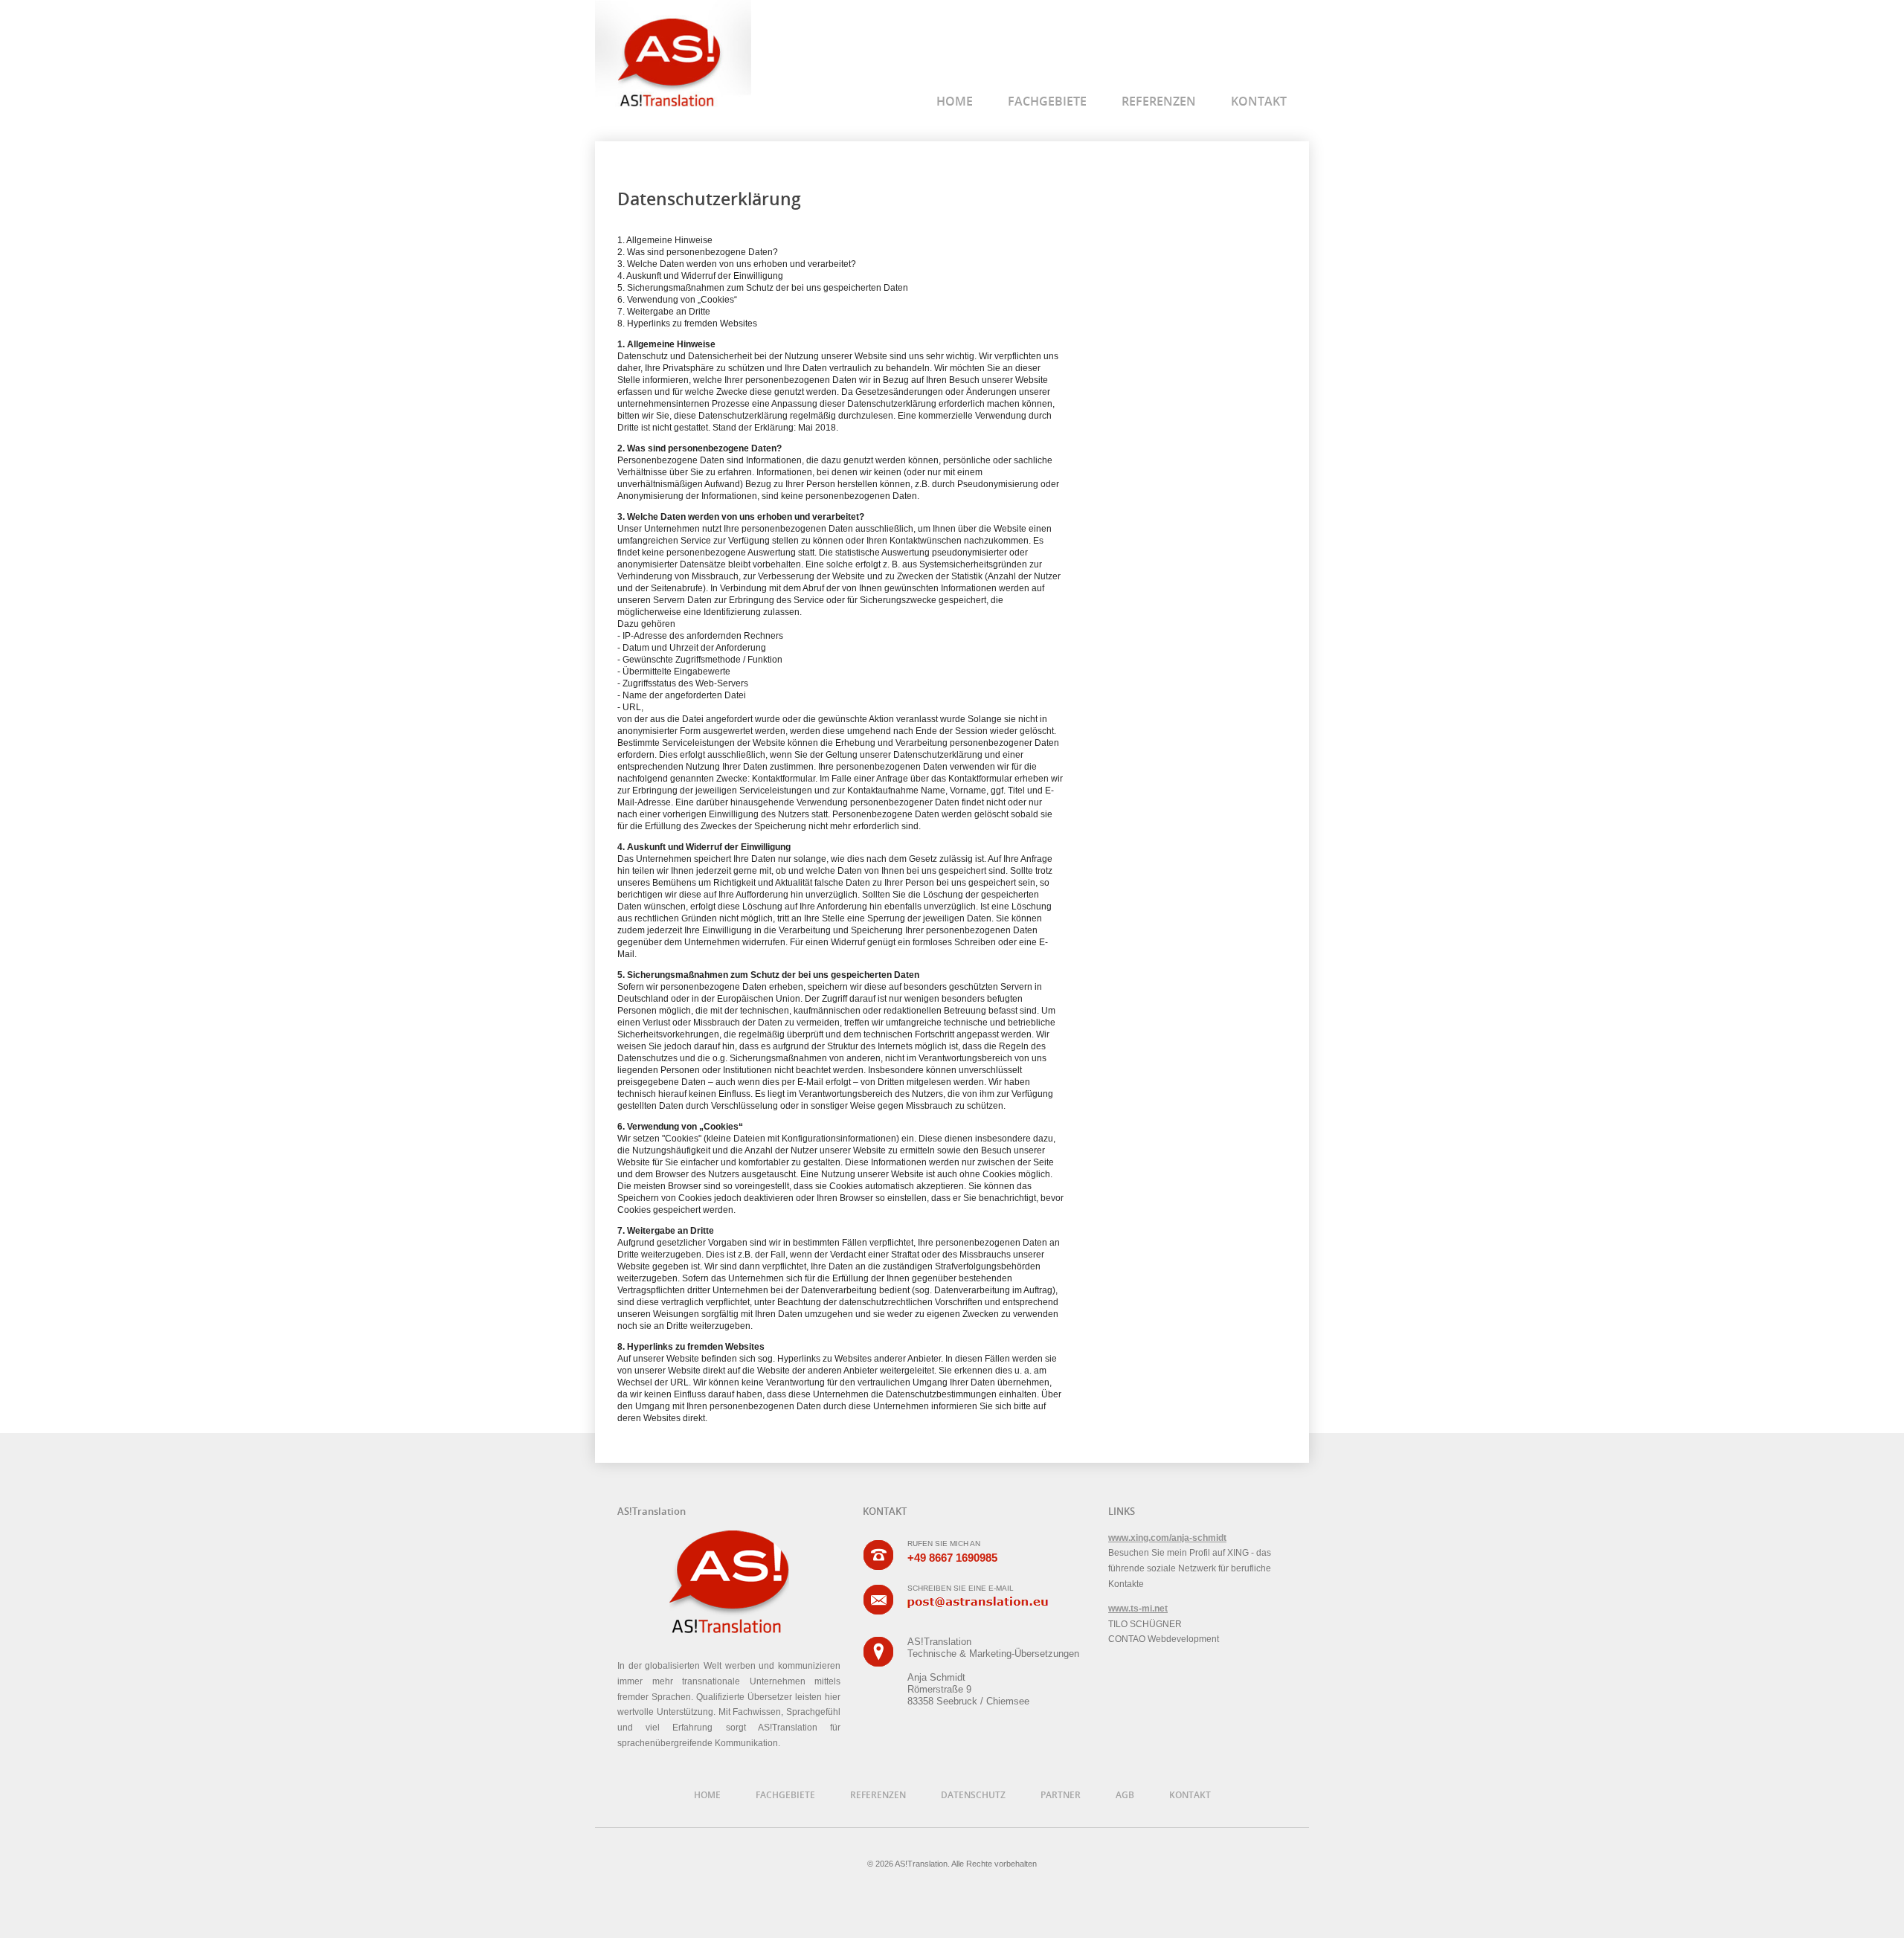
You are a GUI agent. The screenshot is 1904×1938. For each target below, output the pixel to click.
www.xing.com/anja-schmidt (1167, 1538)
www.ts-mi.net (1138, 1609)
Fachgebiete (1047, 101)
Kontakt (1259, 101)
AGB (1125, 1795)
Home (955, 101)
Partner (1061, 1795)
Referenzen (1159, 101)
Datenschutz (973, 1795)
